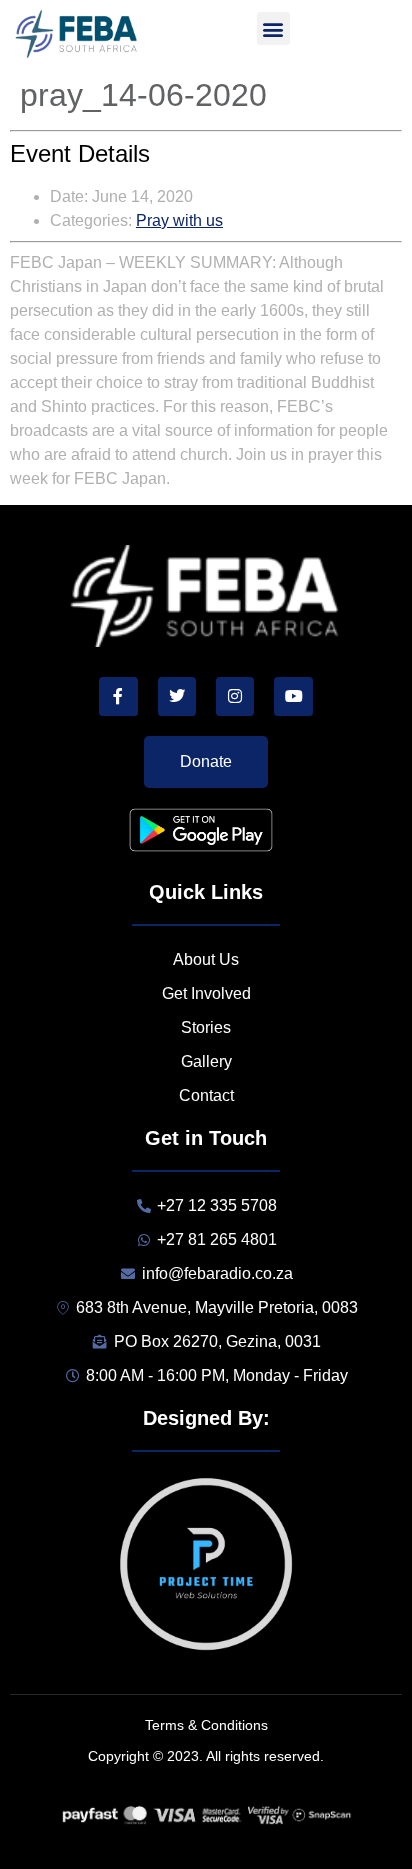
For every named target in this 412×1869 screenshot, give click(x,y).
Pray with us (179, 220)
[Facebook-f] (118, 696)
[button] (273, 28)
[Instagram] (235, 696)
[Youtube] (293, 696)
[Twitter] (177, 696)
